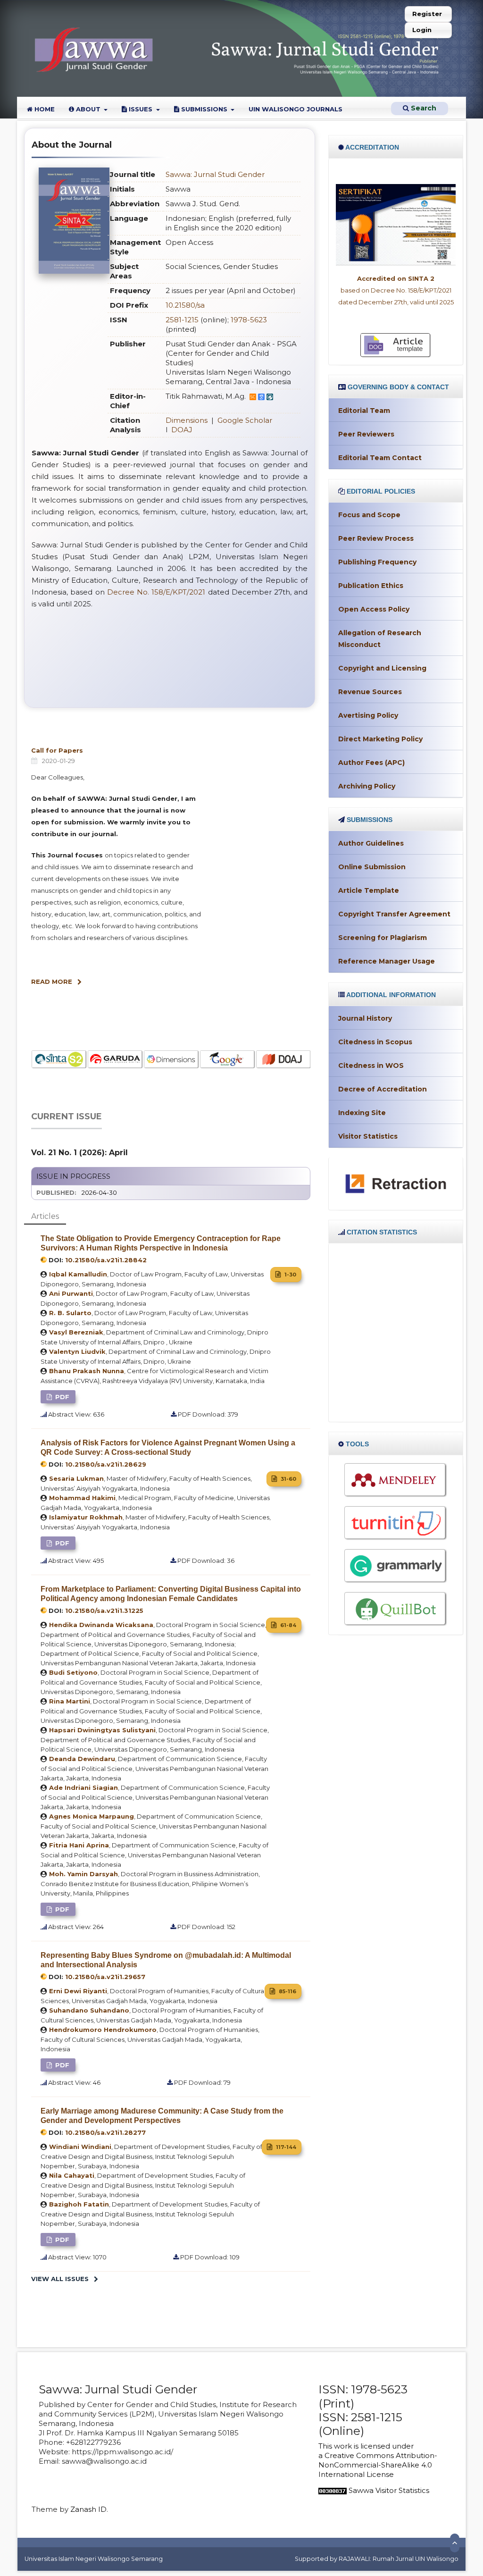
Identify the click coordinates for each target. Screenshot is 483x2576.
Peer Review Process (376, 538)
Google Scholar (245, 420)
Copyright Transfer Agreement (394, 914)
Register (427, 14)
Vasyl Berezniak (76, 1332)
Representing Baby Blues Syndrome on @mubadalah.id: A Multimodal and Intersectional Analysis (166, 1960)
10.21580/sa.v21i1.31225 (104, 1611)
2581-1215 (182, 320)
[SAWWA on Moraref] (284, 1060)
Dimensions (187, 420)
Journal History (365, 1018)
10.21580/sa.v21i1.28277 (105, 2132)
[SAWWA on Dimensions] (115, 1060)
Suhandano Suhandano (89, 2010)
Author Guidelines (371, 843)
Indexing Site (362, 1113)
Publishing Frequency (377, 562)
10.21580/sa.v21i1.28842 (106, 1260)
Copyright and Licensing (382, 668)
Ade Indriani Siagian (83, 1787)
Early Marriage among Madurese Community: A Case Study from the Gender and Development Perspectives (162, 2116)
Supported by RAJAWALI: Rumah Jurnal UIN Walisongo (377, 2559)
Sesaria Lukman (76, 1478)
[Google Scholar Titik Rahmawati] (261, 396)
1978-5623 (249, 320)
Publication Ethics (371, 586)
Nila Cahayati (72, 2175)
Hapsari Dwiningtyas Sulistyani (102, 1730)
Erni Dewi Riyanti (78, 1991)
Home (44, 109)
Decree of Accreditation (383, 1089)
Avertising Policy (368, 715)
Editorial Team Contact (380, 458)
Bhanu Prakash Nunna (87, 1371)
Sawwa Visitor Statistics (389, 2490)
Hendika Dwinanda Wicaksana (101, 1625)
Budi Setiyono (73, 1672)
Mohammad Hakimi (82, 1498)
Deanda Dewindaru (82, 1759)
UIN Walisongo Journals (296, 109)
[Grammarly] (396, 1566)
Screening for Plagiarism (383, 938)
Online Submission (372, 867)
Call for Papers (57, 750)
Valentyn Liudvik (77, 1351)
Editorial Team (364, 411)
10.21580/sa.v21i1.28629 (106, 1464)
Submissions (204, 109)
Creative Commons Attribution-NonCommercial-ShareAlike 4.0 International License (378, 2465)
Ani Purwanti (71, 1293)
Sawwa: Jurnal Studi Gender (215, 174)
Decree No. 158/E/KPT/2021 (156, 592)
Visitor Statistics (368, 1136)
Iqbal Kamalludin (78, 1274)
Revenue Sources (370, 692)
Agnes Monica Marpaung (92, 1816)
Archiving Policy (367, 786)
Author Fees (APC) (371, 763)
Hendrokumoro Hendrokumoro (103, 2030)
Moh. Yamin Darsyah (83, 1874)
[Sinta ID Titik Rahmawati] (270, 396)
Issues (141, 109)
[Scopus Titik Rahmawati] (253, 396)
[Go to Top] (455, 2543)
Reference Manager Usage (387, 961)
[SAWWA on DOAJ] (228, 1060)
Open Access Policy (374, 609)
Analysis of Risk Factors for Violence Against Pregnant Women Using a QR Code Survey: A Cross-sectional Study (168, 1447)
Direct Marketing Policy (380, 739)
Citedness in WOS (371, 1066)
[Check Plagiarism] (396, 1523)
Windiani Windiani (80, 2147)
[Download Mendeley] (396, 1480)
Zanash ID (88, 2509)
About (88, 109)
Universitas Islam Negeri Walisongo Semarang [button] (94, 2559)
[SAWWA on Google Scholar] (171, 1060)
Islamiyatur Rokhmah (86, 1517)
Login (422, 30)
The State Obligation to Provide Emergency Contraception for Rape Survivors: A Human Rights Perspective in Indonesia (161, 1243)
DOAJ (182, 430)
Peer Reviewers (366, 434)
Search (423, 108)
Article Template (369, 890)
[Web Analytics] (333, 2490)
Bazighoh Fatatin (79, 2204)
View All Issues (60, 2279)
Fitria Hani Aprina (79, 1845)
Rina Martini (70, 1701)
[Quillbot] (396, 1609)
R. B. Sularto (70, 1313)
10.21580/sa (185, 305)
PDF (61, 1397)
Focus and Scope (369, 515)
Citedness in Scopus (375, 1042)
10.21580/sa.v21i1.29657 (105, 1977)
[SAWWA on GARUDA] (59, 1060)
